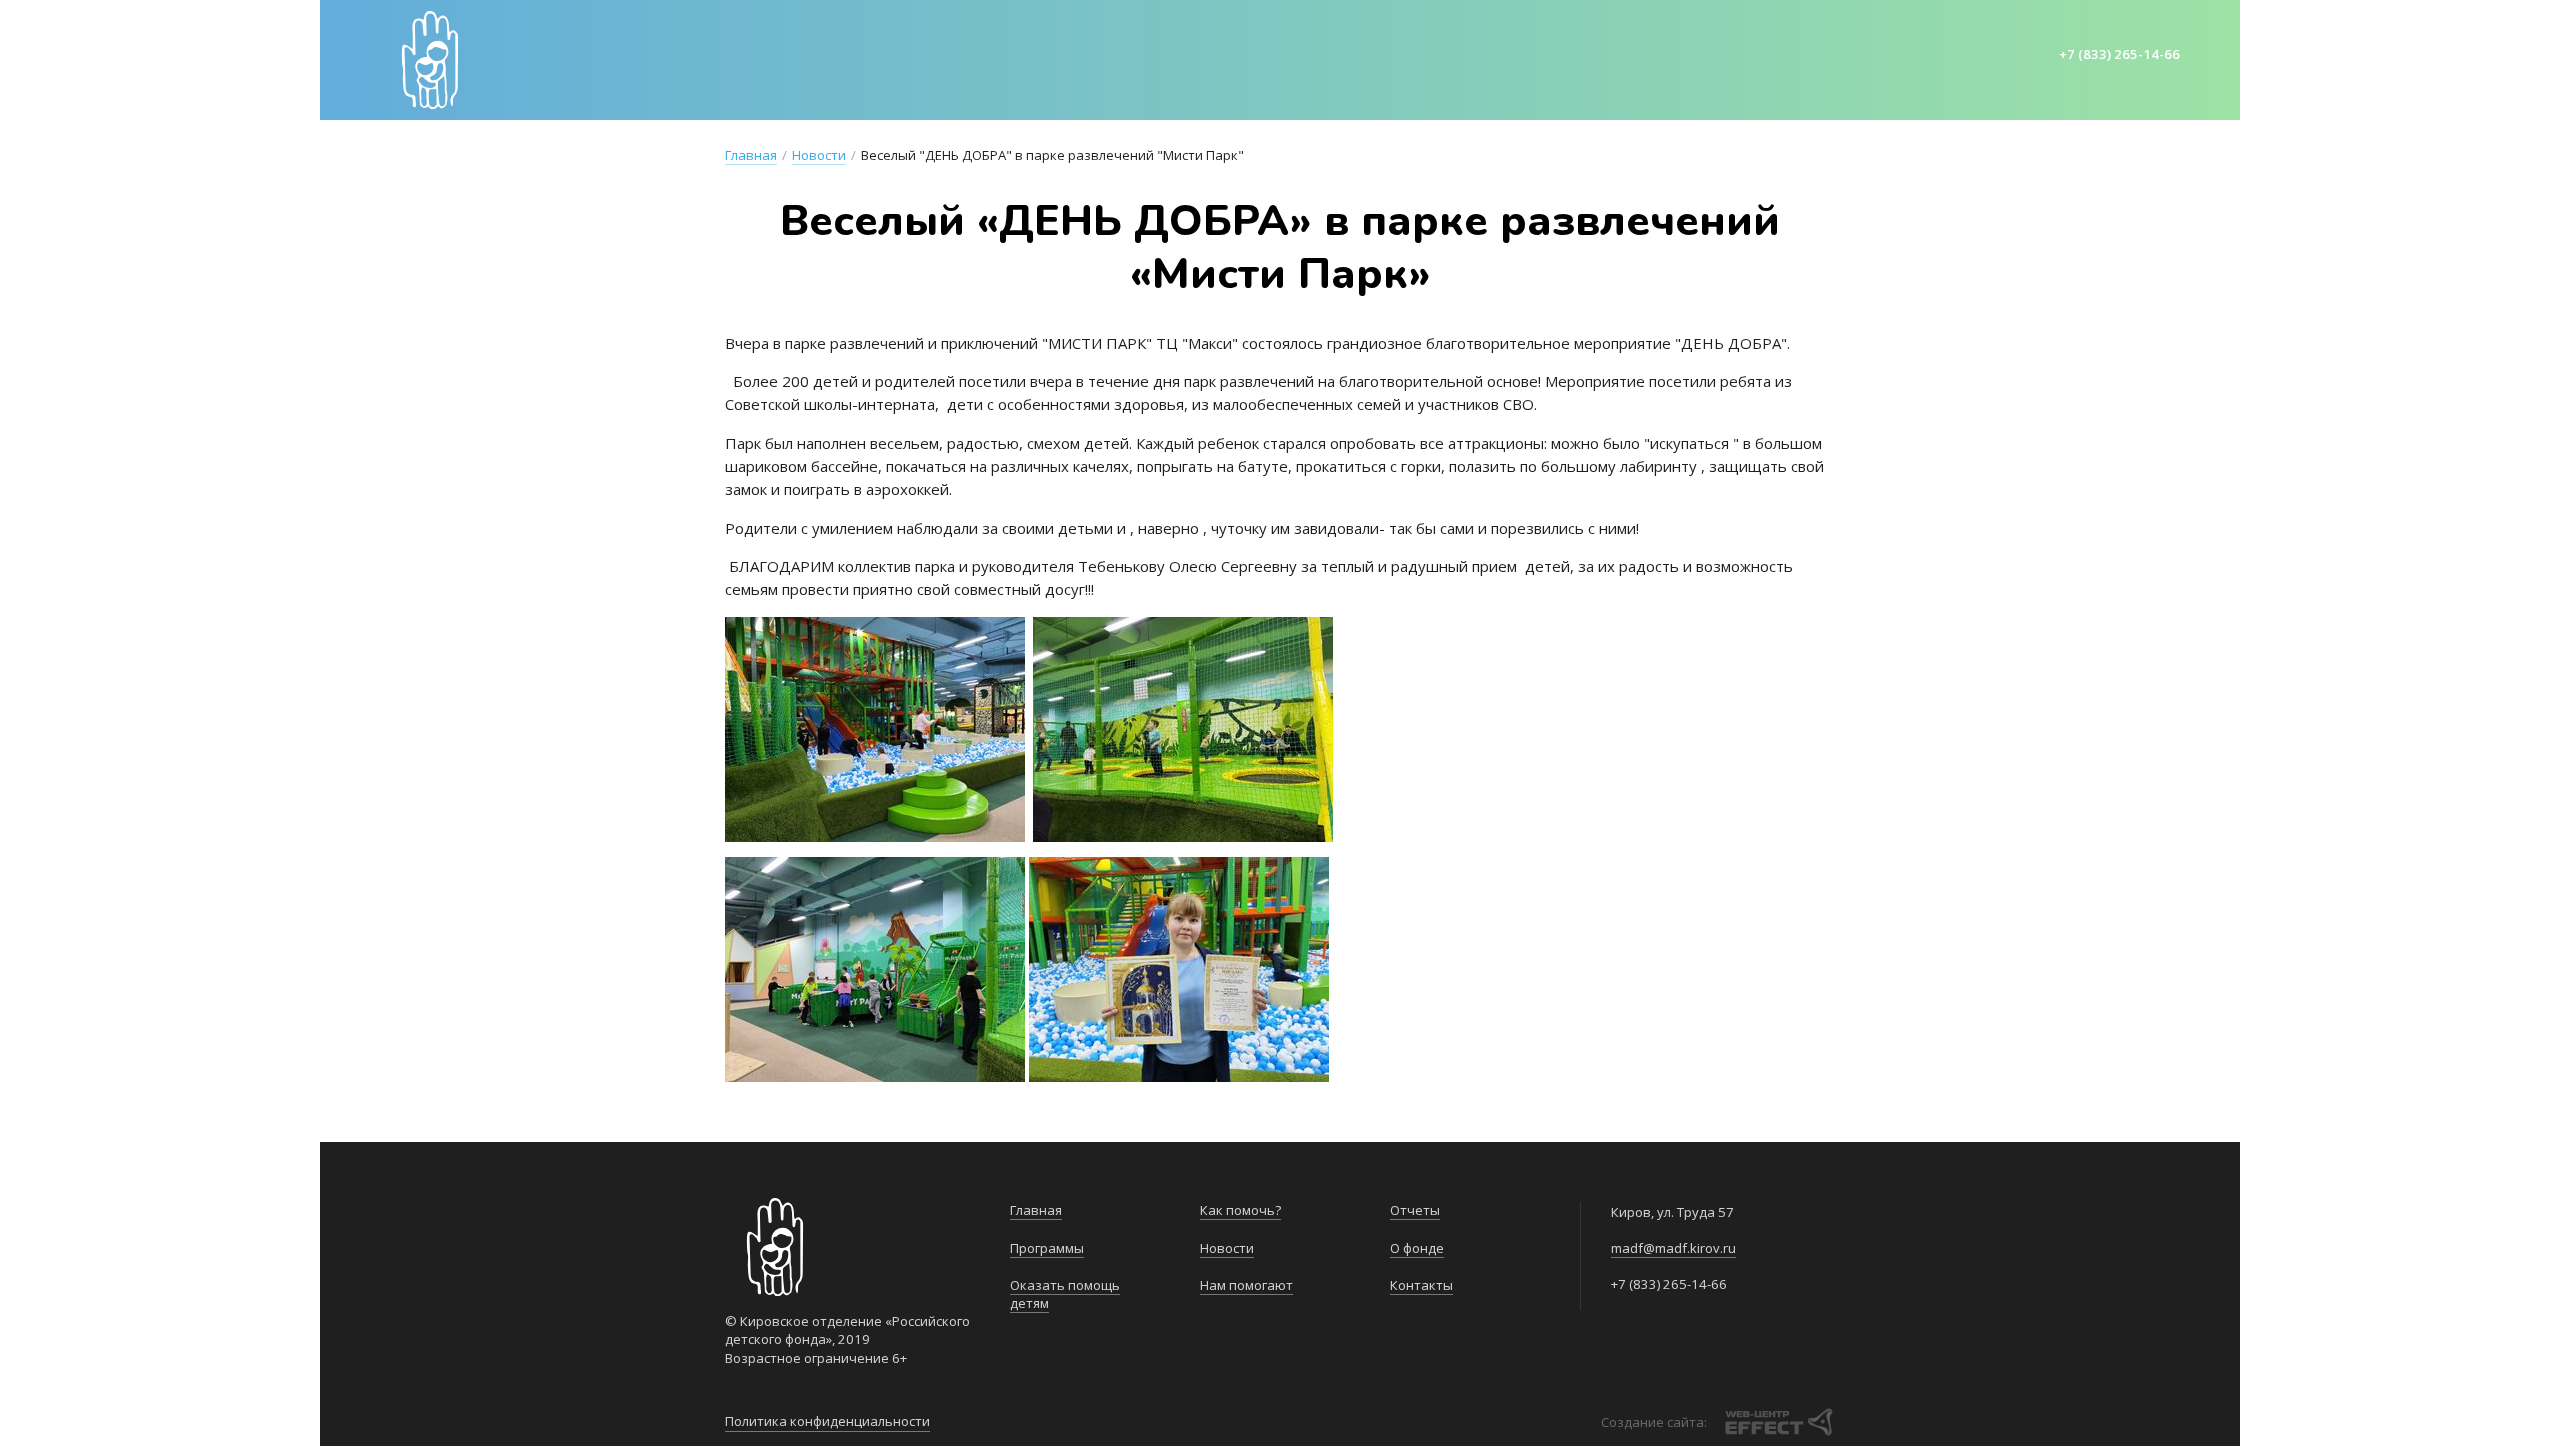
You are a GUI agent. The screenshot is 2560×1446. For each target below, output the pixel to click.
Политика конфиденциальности (827, 1421)
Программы (841, 58)
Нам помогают (1426, 58)
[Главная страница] (430, 60)
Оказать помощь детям (1013, 58)
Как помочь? (1188, 58)
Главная (734, 58)
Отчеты (1544, 58)
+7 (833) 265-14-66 (2119, 54)
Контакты (1735, 58)
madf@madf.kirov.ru (1673, 1248)
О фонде (1634, 58)
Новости (1301, 58)
